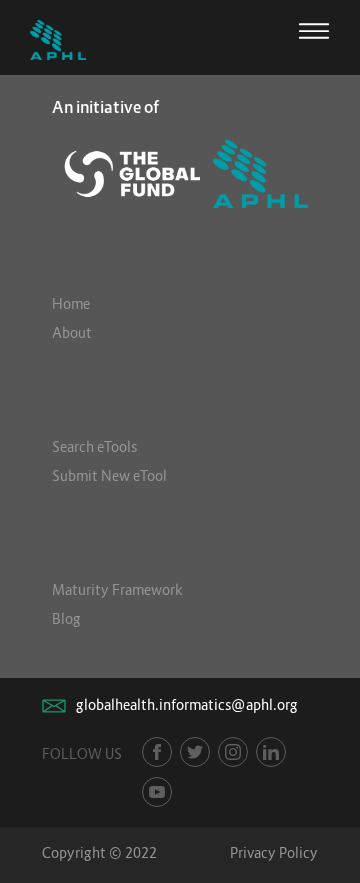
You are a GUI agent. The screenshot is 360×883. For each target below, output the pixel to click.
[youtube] (157, 792)
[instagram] (233, 752)
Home (71, 303)
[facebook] (157, 752)
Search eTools (94, 446)
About (72, 332)
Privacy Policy (274, 852)
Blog (66, 618)
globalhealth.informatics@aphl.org (187, 704)
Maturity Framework (117, 589)
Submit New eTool (109, 475)
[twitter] (195, 752)
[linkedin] (271, 752)
